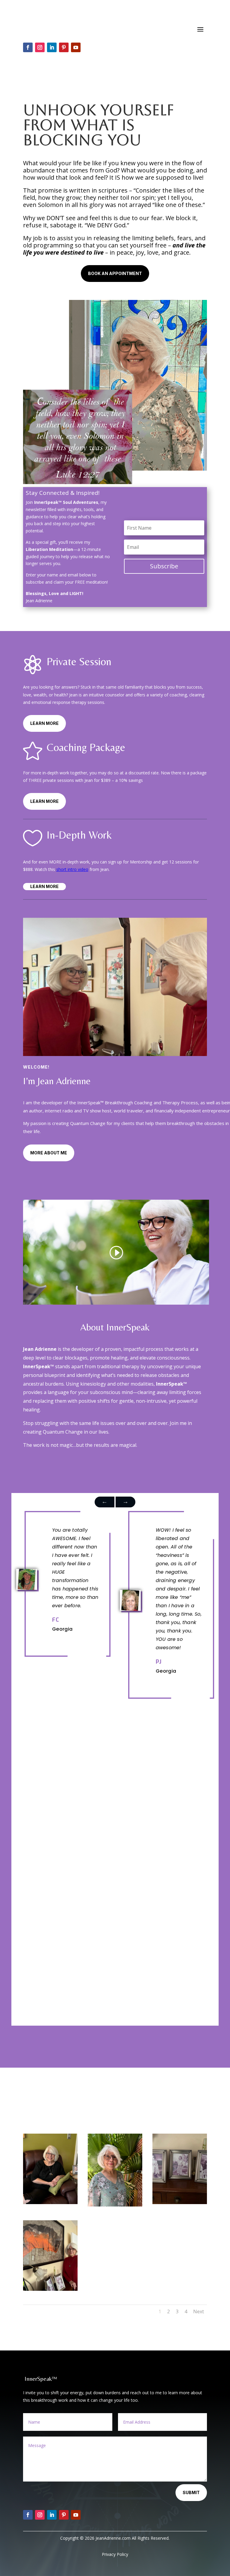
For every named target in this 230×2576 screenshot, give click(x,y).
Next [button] (105, 1502)
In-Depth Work (79, 835)
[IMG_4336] (180, 2202)
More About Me (49, 1153)
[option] (63, 1579)
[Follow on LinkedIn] (52, 47)
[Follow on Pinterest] (64, 47)
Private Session (79, 661)
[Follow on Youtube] (76, 47)
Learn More (44, 723)
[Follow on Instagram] (40, 47)
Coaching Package (86, 747)
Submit (191, 2492)
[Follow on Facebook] (28, 47)
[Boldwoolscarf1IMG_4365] (50, 2289)
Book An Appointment (115, 273)
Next (199, 2311)
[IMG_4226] (50, 2202)
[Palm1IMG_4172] (115, 2205)
